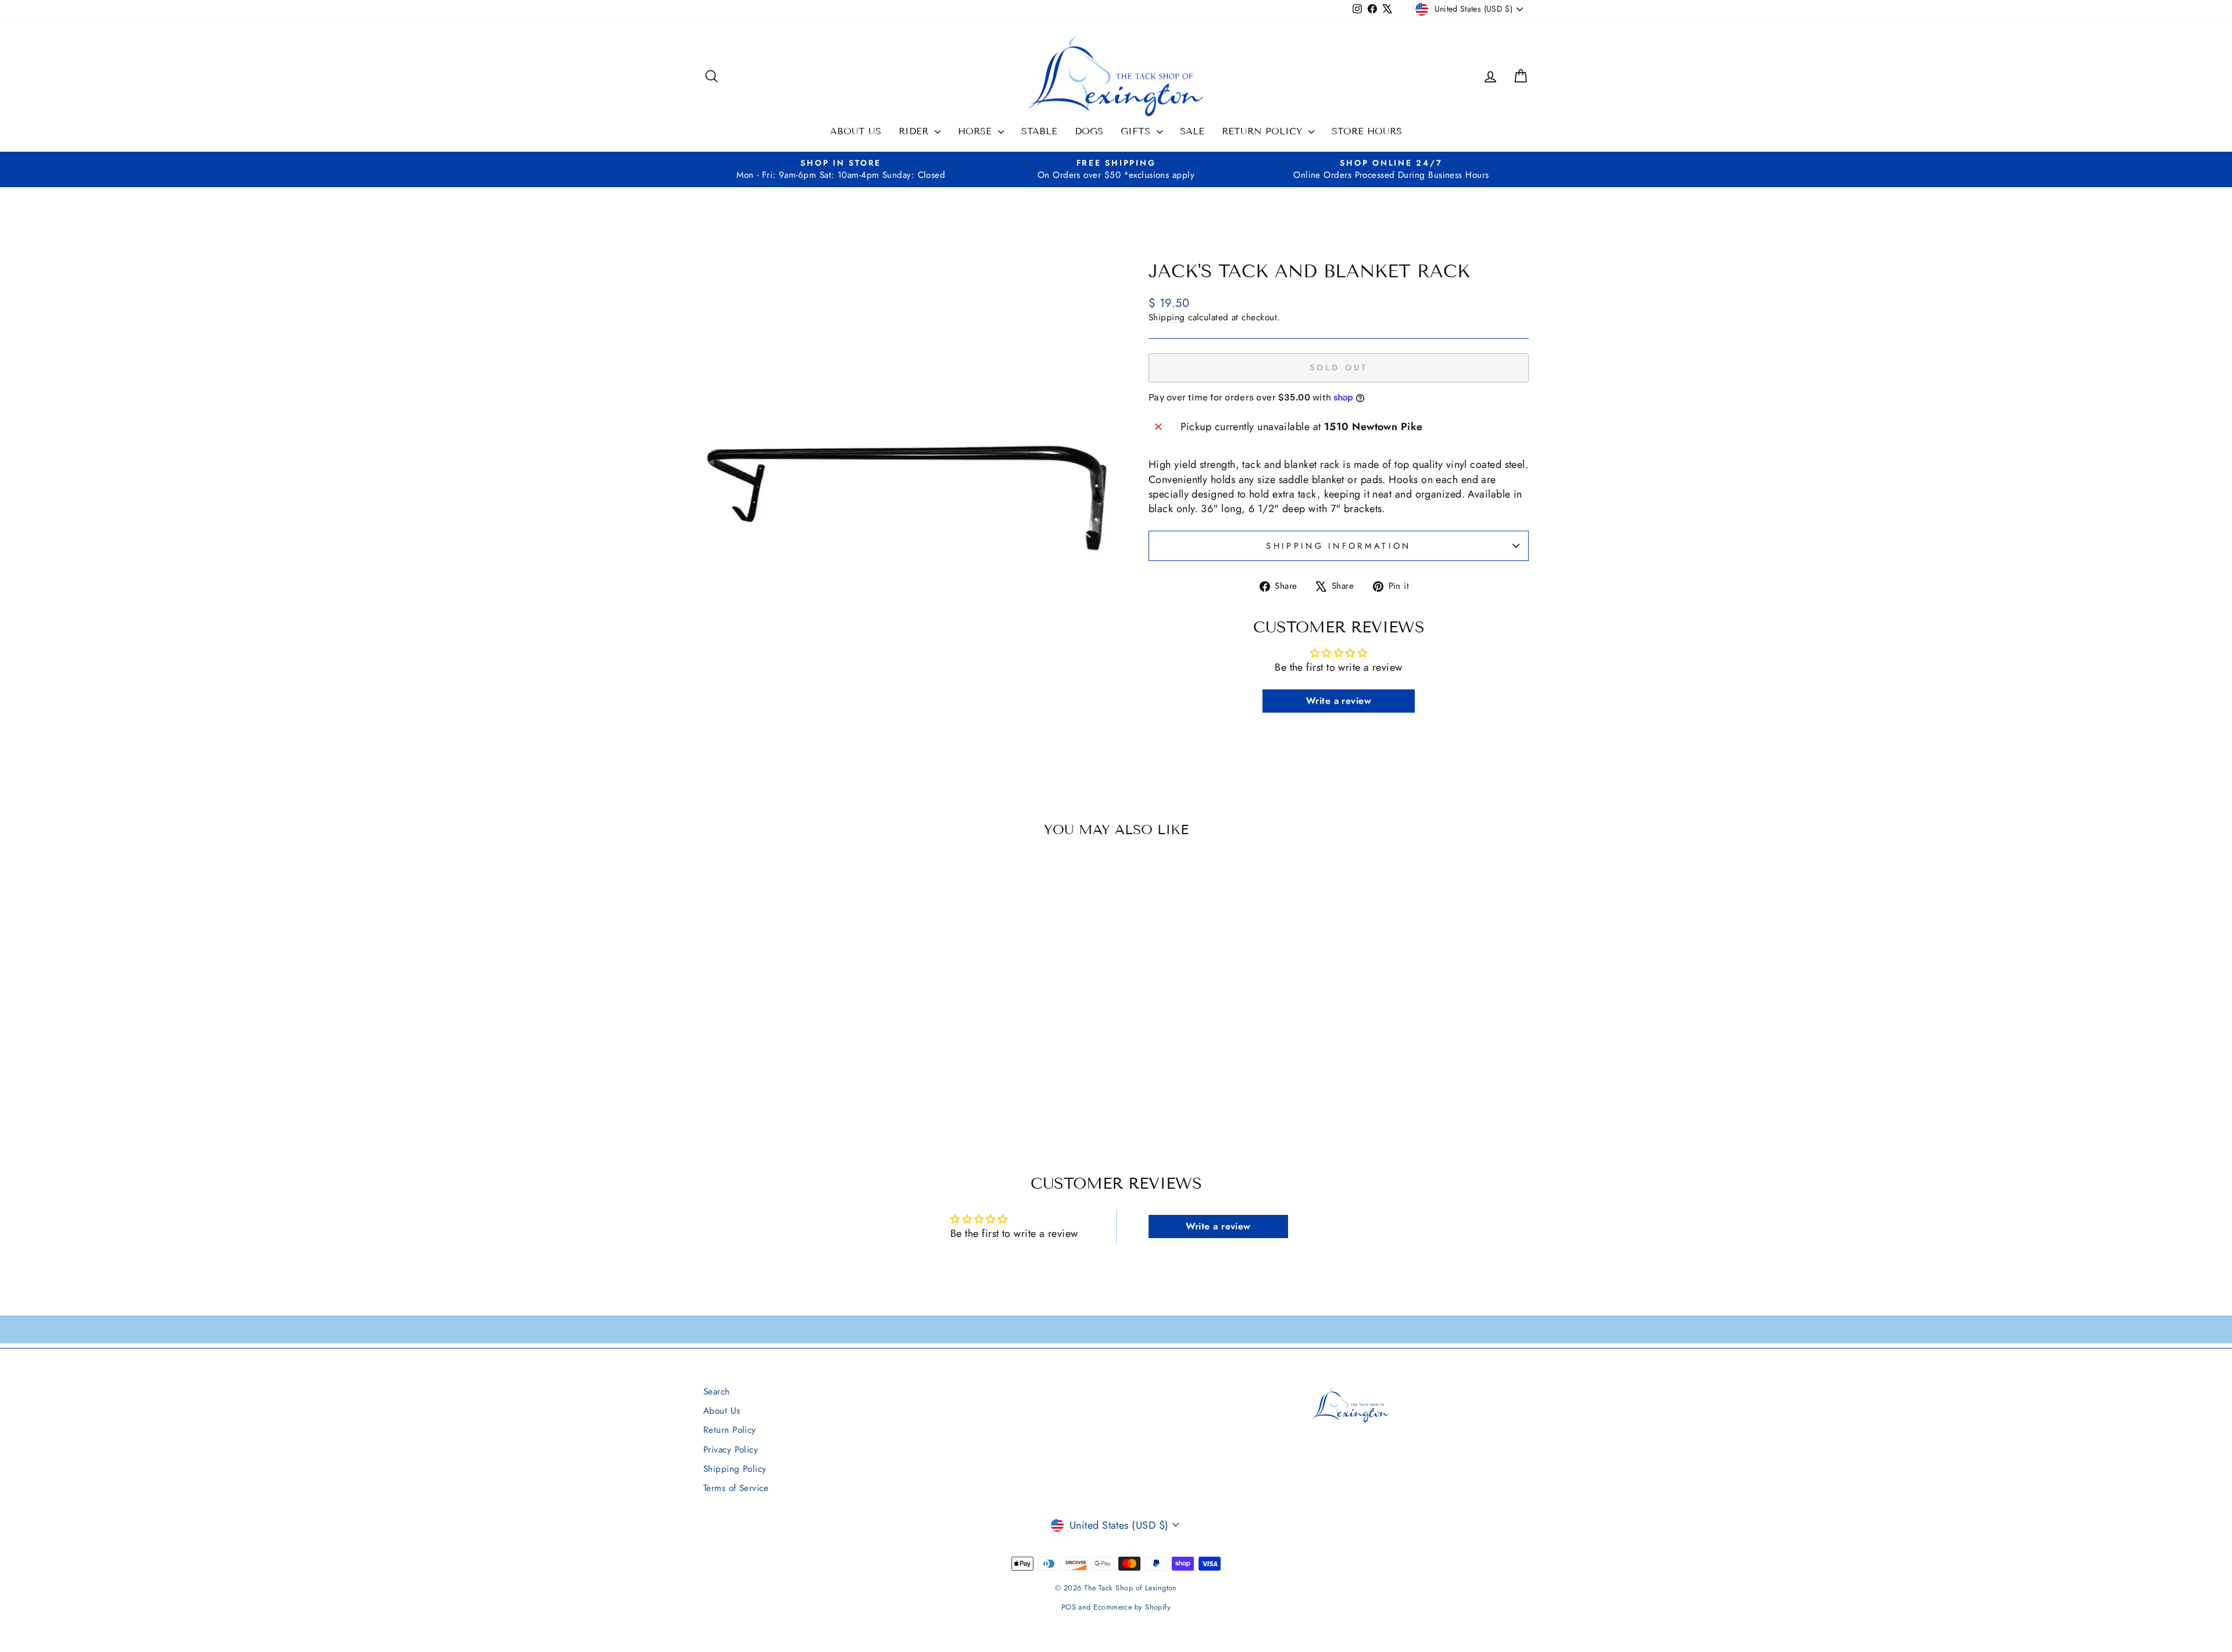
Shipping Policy (735, 1469)
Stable (1039, 131)
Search (717, 1392)
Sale (1192, 131)
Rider (915, 131)
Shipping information (1338, 546)
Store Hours (1367, 131)
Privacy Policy (731, 1450)
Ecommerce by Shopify (1132, 1607)
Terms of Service (736, 1488)
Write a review (1339, 701)
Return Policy (1264, 131)
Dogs (1089, 131)
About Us (856, 131)
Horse (977, 131)
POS (1069, 1607)
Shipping (1167, 317)
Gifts (1137, 131)
